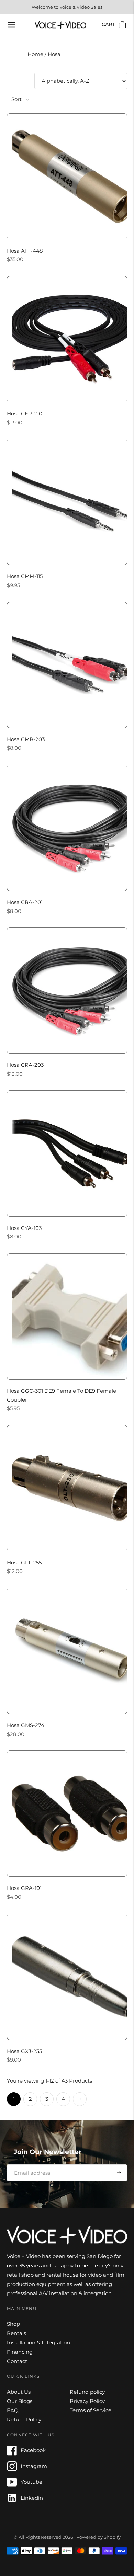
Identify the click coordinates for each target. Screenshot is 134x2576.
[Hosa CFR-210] (67, 339)
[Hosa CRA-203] (67, 991)
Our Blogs (20, 2401)
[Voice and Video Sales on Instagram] (12, 2469)
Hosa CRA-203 (25, 1065)
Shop (13, 2324)
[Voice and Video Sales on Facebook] (12, 2454)
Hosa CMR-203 (26, 739)
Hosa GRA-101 (24, 1888)
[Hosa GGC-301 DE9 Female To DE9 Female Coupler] (67, 1316)
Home (36, 54)
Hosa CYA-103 (24, 1228)
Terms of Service (91, 2410)
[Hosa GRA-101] (67, 1814)
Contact (17, 2361)
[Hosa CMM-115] (67, 502)
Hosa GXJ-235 (24, 2051)
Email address (30, 2164)
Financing (20, 2352)
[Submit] (119, 2173)
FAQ (13, 2410)
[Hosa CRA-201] (67, 828)
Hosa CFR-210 (25, 413)
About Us (19, 2392)
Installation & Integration (38, 2343)
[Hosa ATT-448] (67, 176)
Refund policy (87, 2392)
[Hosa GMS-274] (67, 1651)
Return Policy (24, 2420)
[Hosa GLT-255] (67, 1488)
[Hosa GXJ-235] (67, 1977)
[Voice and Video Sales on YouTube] (12, 2485)
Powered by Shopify (98, 2537)
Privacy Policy (87, 2401)
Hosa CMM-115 (25, 576)
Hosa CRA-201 (25, 902)
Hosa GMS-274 (26, 1725)
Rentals (16, 2333)
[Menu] (12, 25)
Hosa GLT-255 (24, 1562)
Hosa (54, 54)
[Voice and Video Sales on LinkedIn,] (12, 2501)
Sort (16, 99)
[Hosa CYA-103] (67, 1154)
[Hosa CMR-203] (67, 665)
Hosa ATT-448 (25, 251)
